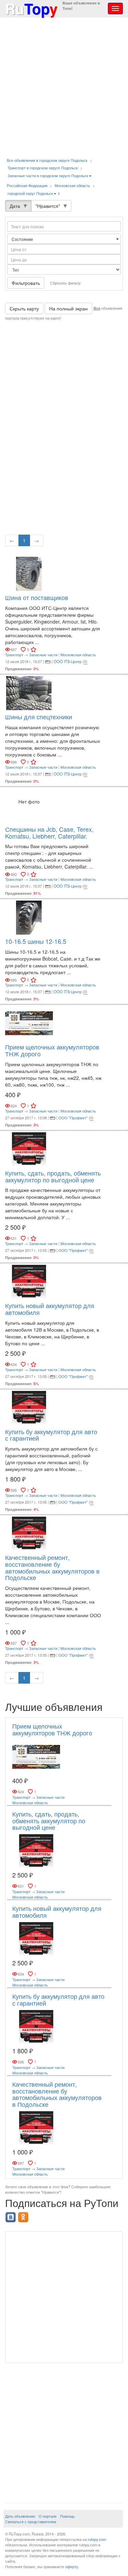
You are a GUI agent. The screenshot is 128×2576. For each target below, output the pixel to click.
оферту (72, 2566)
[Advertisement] (64, 88)
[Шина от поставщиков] (29, 573)
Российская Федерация (27, 185)
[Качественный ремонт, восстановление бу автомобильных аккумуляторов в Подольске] (29, 1533)
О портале (48, 2516)
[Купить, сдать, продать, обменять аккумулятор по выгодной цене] (29, 1148)
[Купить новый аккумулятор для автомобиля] (29, 1281)
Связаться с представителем (31, 2521)
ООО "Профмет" (73, 1118)
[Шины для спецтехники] (29, 692)
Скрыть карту (24, 308)
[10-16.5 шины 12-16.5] (29, 917)
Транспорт (14, 655)
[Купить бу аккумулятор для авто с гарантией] (29, 1407)
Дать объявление (20, 2516)
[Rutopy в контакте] (11, 2215)
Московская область (72, 185)
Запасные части (43, 655)
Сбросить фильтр (65, 283)
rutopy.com (97, 2539)
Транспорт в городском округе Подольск (43, 168)
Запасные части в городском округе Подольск (48, 175)
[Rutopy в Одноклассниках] (24, 2215)
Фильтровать (26, 283)
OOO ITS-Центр (68, 661)
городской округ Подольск (30, 193)
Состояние (23, 239)
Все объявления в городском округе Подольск (47, 160)
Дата (15, 206)
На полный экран (68, 308)
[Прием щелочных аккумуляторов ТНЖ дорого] (29, 1023)
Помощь (67, 2516)
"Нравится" (48, 206)
